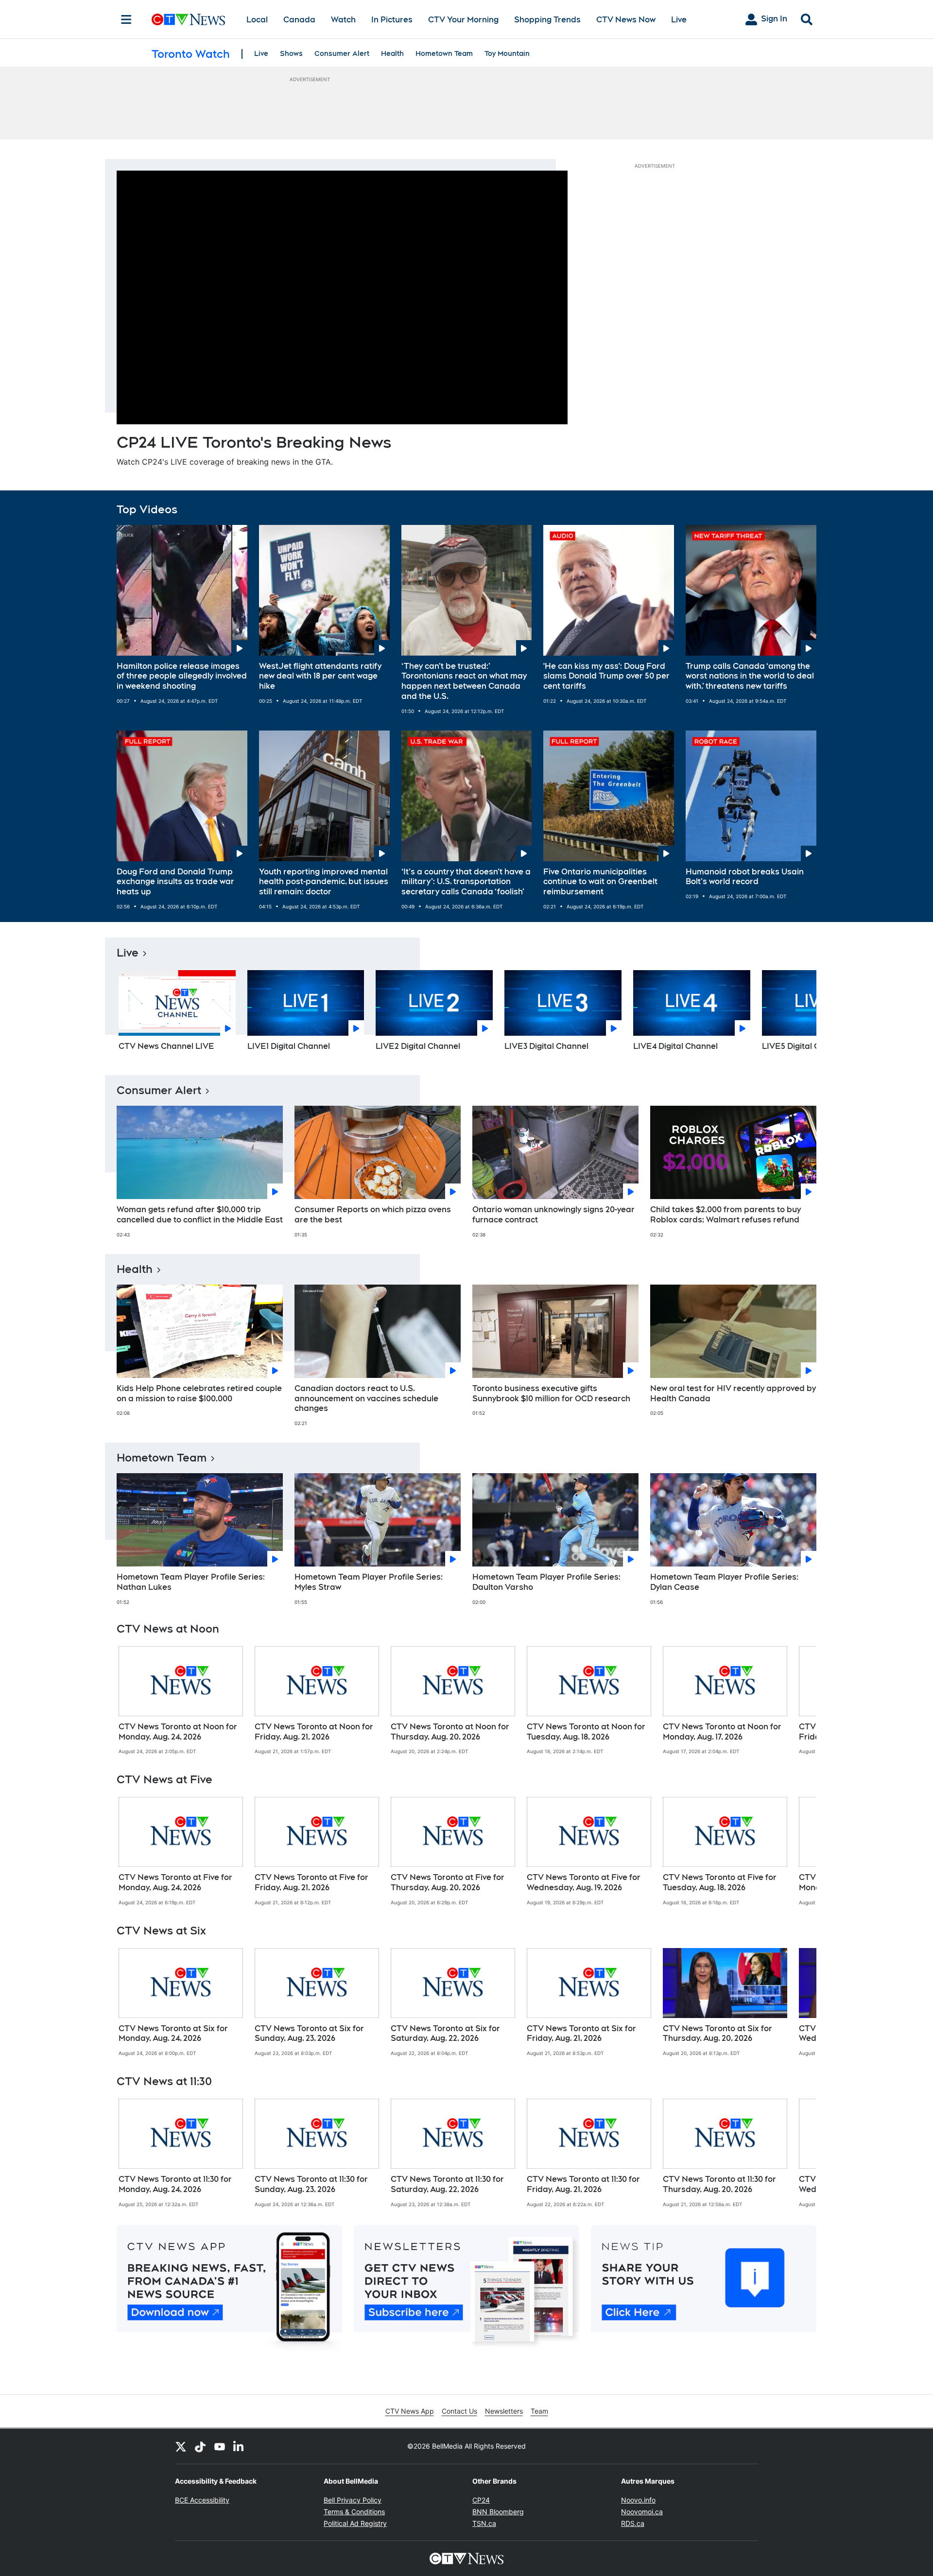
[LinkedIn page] (239, 2446)
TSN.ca (484, 2523)
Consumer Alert (342, 53)
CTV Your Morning (463, 20)
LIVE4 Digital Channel (675, 1046)
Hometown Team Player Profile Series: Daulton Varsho (546, 1582)
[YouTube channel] (220, 2446)
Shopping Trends (547, 20)
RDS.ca (633, 2523)
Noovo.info (638, 2500)
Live (679, 20)
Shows (291, 53)
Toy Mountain (507, 53)
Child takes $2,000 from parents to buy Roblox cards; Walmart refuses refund (726, 1215)
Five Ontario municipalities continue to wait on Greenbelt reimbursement (600, 882)
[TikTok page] (200, 2446)
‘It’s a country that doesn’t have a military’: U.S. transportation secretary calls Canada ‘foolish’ (466, 882)
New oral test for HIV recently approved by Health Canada (733, 1393)
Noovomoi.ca (642, 2512)
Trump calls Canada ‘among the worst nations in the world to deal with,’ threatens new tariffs (750, 676)
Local (257, 20)
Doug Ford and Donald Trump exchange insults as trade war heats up (175, 882)
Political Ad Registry (355, 2523)
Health (392, 53)
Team (539, 2411)
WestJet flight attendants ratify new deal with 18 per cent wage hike (320, 676)
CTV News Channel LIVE (166, 1046)
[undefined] (181, 1701)
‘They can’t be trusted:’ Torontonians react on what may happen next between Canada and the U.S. (464, 681)
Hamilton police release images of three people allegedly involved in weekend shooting (182, 676)
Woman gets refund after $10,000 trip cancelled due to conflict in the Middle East (200, 1215)
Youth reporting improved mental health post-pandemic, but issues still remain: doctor (324, 882)
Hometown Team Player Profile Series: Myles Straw (369, 1582)
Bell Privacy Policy (353, 2500)
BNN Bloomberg (498, 2512)
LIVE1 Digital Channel (289, 1046)
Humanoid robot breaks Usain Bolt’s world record (745, 877)
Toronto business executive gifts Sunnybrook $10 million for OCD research (551, 1393)
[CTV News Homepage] (188, 19)
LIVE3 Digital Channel (546, 1046)
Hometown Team (444, 53)
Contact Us (459, 2411)
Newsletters (504, 2411)
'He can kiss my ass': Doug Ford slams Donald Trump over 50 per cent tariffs (606, 676)
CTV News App (410, 2411)
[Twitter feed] (181, 2446)
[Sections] (126, 19)
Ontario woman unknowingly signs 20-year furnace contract (553, 1215)
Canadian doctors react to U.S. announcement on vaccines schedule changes (366, 1399)
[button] (797, 1014)
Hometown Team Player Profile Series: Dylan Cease (724, 1582)
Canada (299, 20)
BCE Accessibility (202, 2500)
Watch (343, 20)
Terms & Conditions (354, 2512)
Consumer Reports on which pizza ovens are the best (373, 1215)
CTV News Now (626, 20)
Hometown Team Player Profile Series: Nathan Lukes (191, 1582)
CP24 (481, 2500)
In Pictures (392, 20)
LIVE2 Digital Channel (418, 1046)
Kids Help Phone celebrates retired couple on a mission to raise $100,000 (199, 1393)
